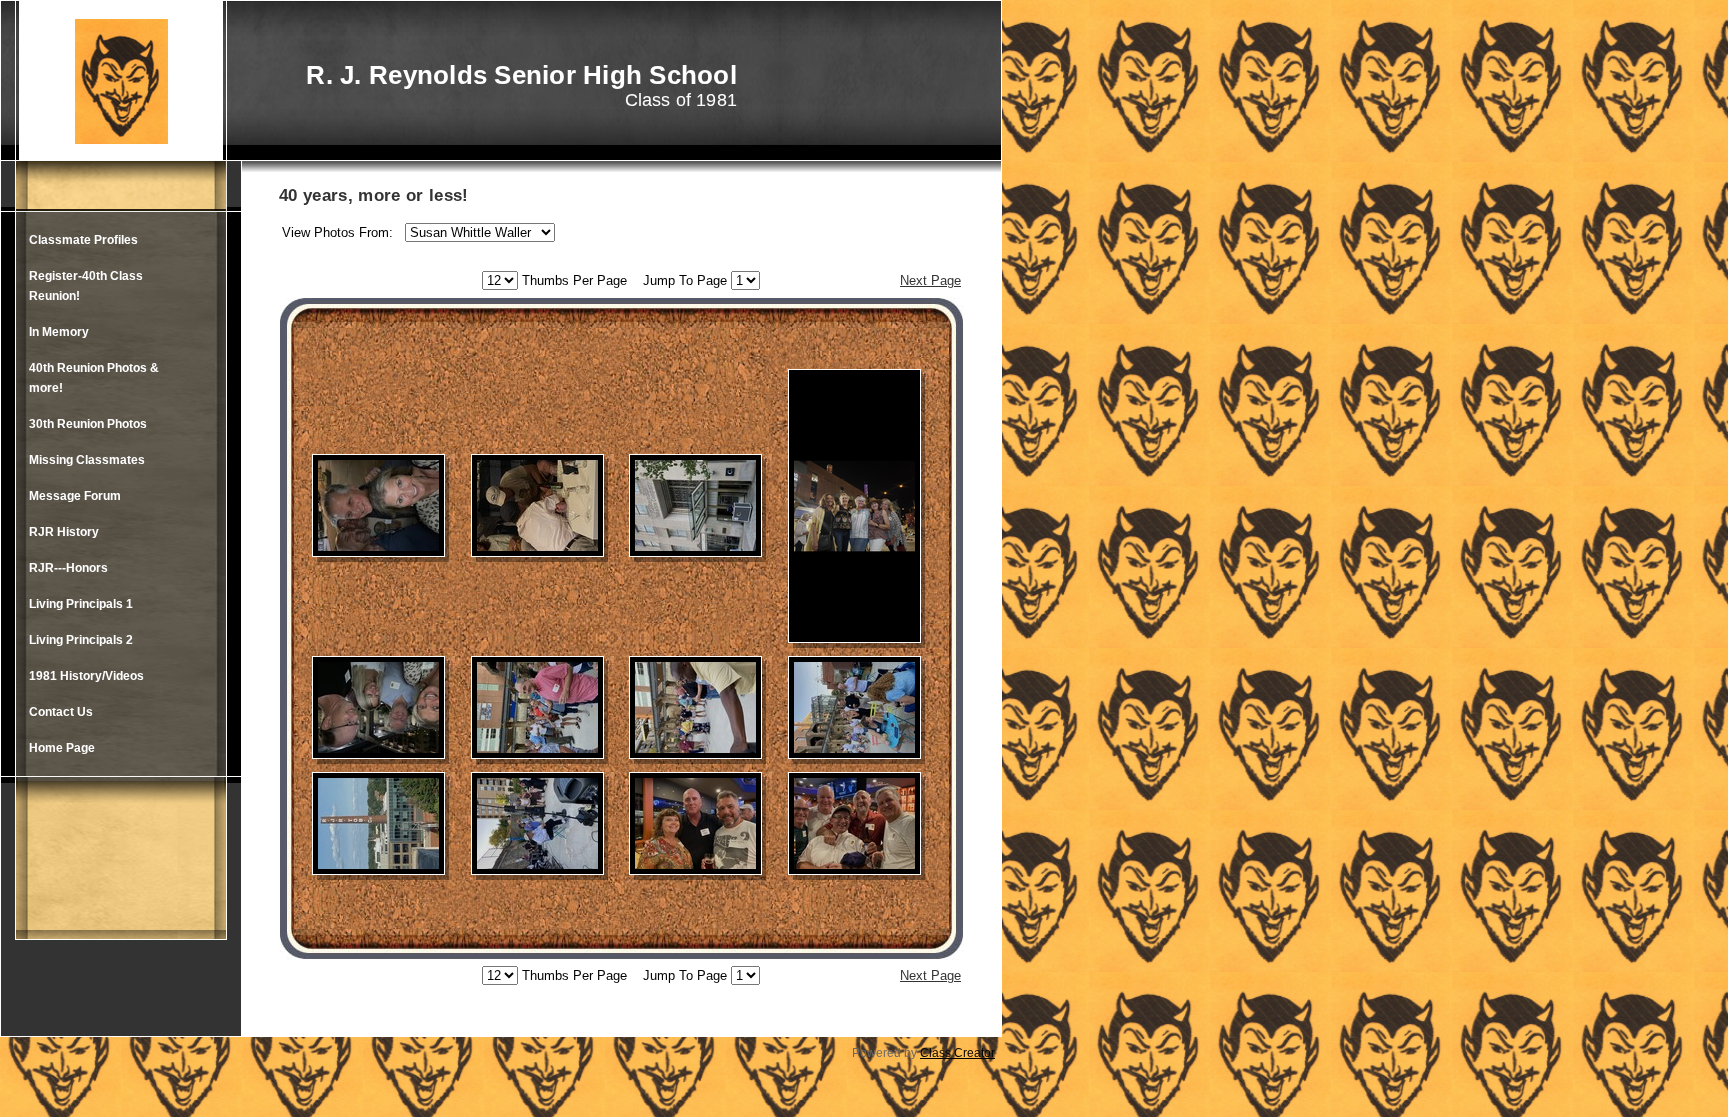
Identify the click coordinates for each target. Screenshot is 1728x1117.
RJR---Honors (68, 568)
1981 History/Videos (86, 676)
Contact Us (61, 712)
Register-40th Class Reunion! (86, 286)
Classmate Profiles (83, 240)
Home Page (62, 748)
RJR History (64, 532)
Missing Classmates (87, 460)
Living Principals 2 (81, 640)
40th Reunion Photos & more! (94, 378)
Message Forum (75, 496)
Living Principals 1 (81, 604)
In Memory (59, 332)
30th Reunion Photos (88, 424)
